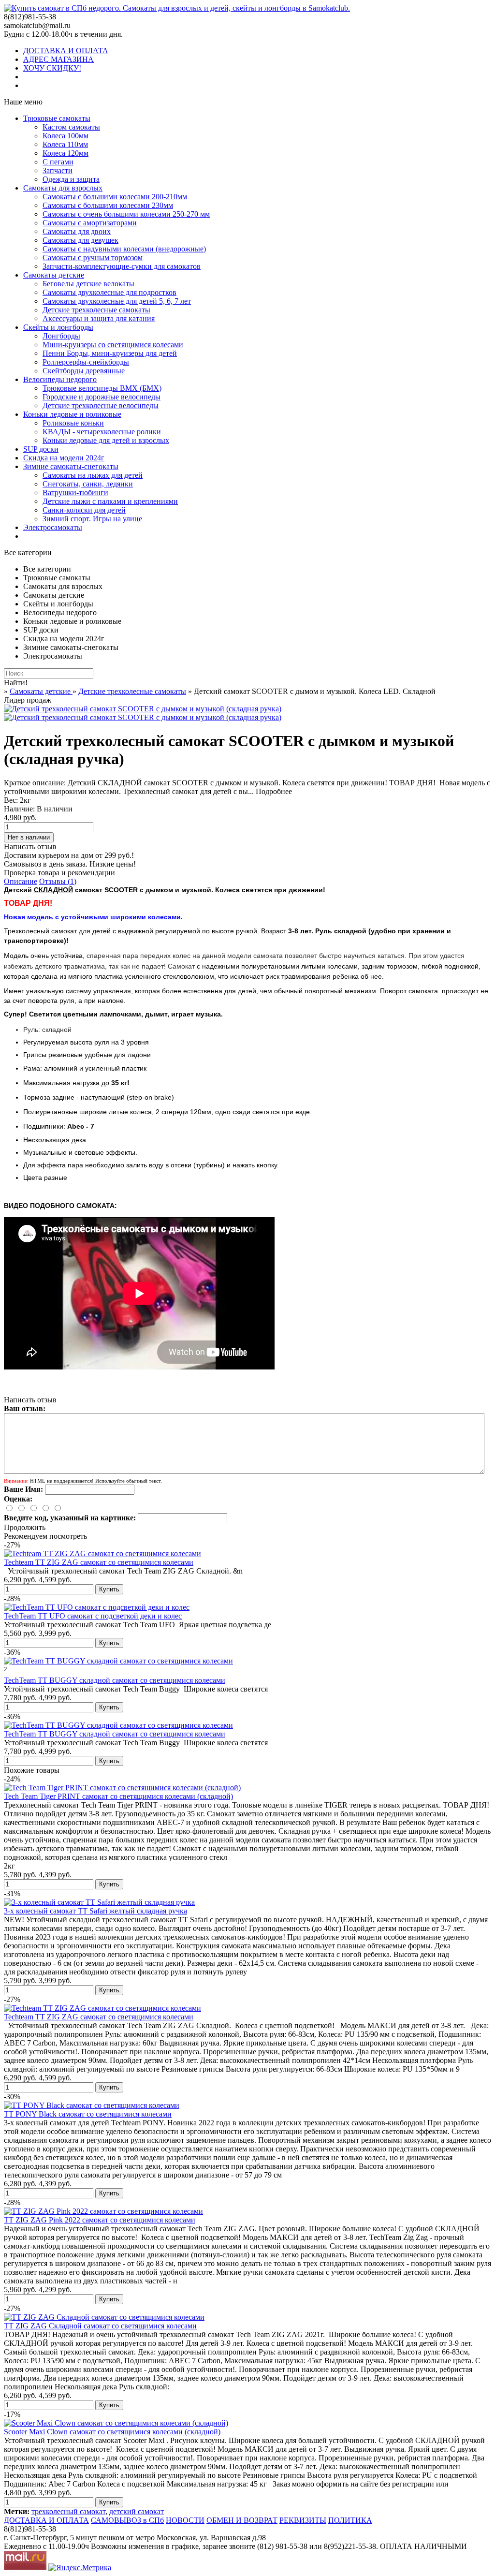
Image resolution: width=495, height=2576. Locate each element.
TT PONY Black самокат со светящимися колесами (88, 2114)
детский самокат (137, 2511)
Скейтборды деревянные (84, 371)
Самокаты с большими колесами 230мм (108, 205)
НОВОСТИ (185, 2520)
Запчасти (58, 170)
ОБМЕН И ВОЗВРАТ (242, 2520)
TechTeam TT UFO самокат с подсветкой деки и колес (93, 1616)
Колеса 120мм (66, 153)
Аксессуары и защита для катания (99, 318)
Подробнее (274, 791)
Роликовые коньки (73, 423)
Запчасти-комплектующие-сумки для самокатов (122, 266)
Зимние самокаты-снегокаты (71, 466)
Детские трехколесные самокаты (96, 310)
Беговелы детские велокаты (88, 284)
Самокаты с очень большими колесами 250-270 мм (126, 214)
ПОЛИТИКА (350, 2520)
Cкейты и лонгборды (58, 327)
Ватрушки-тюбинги (75, 493)
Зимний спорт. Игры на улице (92, 519)
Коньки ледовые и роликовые (72, 414)
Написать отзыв (30, 846)
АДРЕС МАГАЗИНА (58, 59)
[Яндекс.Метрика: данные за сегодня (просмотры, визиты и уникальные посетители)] (80, 2568)
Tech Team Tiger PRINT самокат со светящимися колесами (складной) (118, 1796)
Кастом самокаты (71, 127)
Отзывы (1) (58, 881)
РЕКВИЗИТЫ (303, 2520)
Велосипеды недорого (60, 379)
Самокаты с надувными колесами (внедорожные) (124, 249)
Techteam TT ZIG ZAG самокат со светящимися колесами (99, 1562)
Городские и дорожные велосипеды (102, 397)
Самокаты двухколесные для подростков (109, 292)
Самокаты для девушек (80, 240)
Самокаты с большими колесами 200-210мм (115, 197)
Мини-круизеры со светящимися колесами (113, 345)
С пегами (58, 162)
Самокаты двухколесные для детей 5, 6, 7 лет (117, 301)
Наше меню (23, 102)
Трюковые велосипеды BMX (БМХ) (102, 388)
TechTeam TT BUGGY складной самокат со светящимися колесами (115, 1680)
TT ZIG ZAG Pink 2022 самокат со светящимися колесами (100, 2220)
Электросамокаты (53, 527)
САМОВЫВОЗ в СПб (127, 2520)
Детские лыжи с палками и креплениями (110, 501)
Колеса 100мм (66, 136)
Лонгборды (61, 336)
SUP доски (41, 449)
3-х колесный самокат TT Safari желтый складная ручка (95, 1911)
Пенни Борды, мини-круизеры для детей (110, 353)
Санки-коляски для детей (84, 510)
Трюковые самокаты (57, 118)
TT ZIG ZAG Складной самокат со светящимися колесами (100, 2326)
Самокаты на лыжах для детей (93, 475)
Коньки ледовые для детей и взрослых (106, 440)
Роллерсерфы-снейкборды (86, 362)
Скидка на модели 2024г (64, 458)
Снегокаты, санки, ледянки (88, 484)
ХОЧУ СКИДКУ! (52, 68)
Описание (21, 881)
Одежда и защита (71, 179)
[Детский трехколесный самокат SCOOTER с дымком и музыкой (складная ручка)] (143, 709)
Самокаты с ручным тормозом (93, 258)
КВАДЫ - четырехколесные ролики (102, 432)
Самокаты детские (54, 275)
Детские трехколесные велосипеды (101, 405)
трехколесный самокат (68, 2511)
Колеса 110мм (65, 144)
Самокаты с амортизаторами (90, 223)
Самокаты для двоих (77, 231)
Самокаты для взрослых (63, 188)
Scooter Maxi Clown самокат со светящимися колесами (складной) (112, 2432)
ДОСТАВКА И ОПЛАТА (66, 51)
